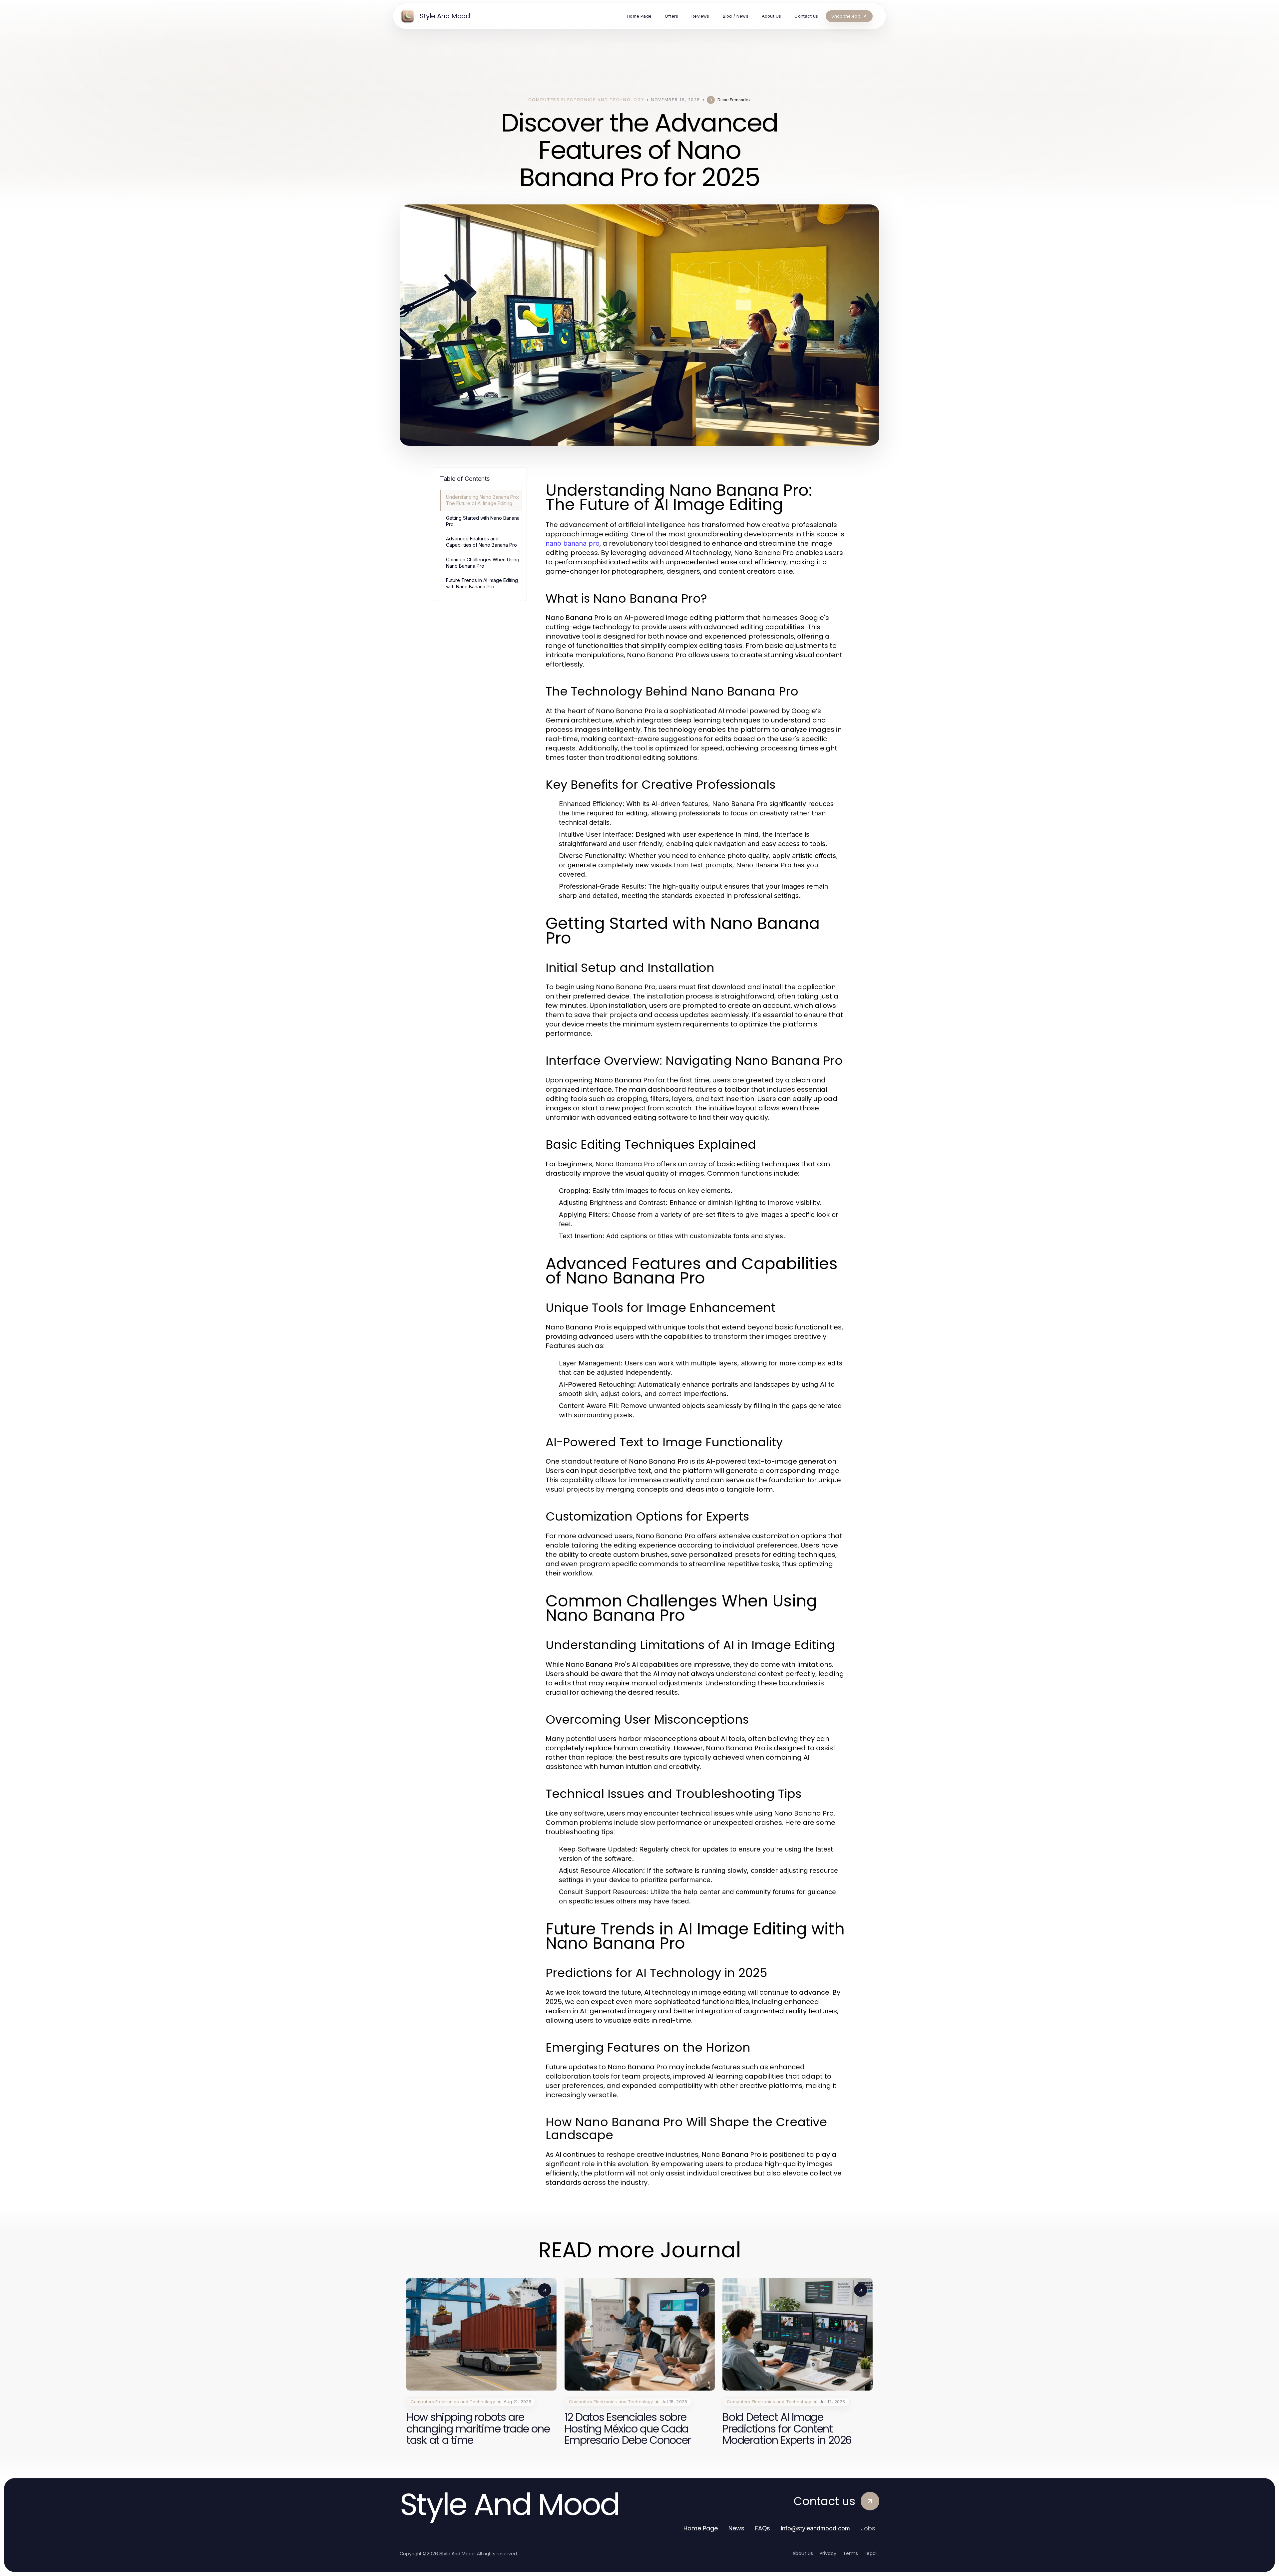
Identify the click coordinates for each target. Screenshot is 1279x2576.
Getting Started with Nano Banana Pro (483, 521)
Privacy (828, 2553)
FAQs (763, 2528)
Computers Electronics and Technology (586, 100)
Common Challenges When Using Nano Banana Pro (483, 563)
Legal (871, 2553)
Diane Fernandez (734, 100)
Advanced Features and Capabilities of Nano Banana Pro (481, 542)
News (736, 2528)
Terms (851, 2553)
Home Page (701, 2528)
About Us (803, 2553)
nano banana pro (573, 543)
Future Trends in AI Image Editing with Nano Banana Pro (482, 583)
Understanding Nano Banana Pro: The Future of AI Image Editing (482, 500)
